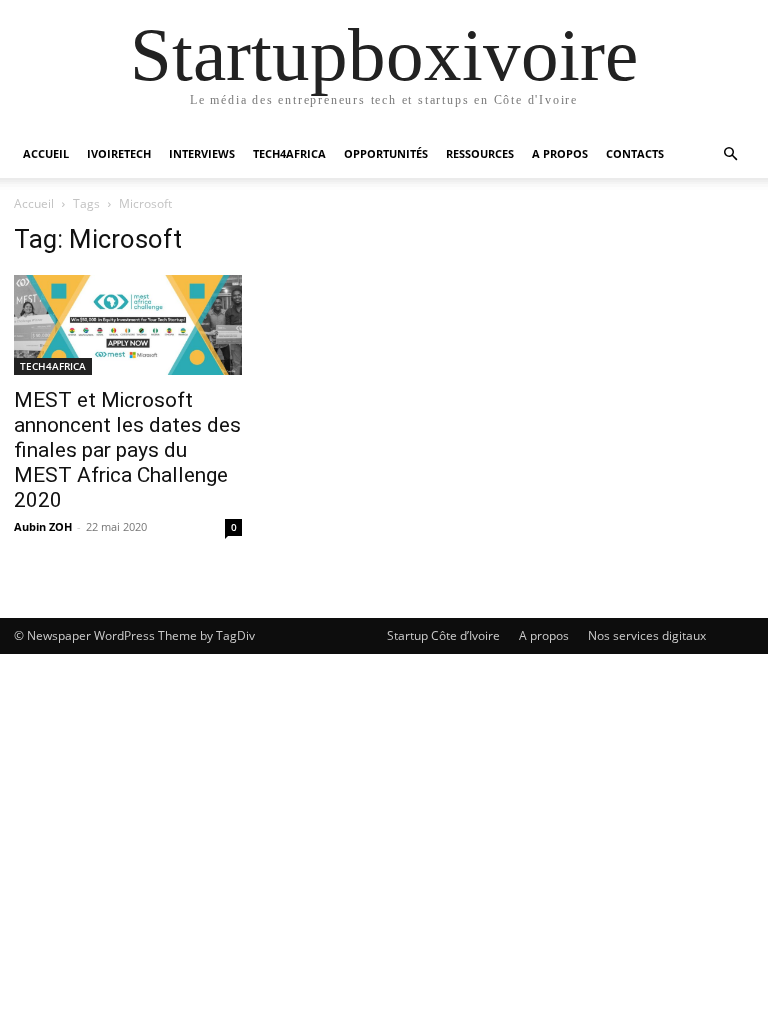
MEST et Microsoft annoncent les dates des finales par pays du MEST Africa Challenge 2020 (127, 450)
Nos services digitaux (647, 635)
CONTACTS (635, 153)
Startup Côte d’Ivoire (443, 635)
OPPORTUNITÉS (386, 153)
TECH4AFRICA (289, 153)
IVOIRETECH (119, 153)
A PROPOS (560, 153)
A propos (544, 635)
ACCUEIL (46, 153)
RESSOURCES (480, 153)
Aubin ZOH (43, 526)
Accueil (34, 203)
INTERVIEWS (202, 153)
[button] (730, 154)
